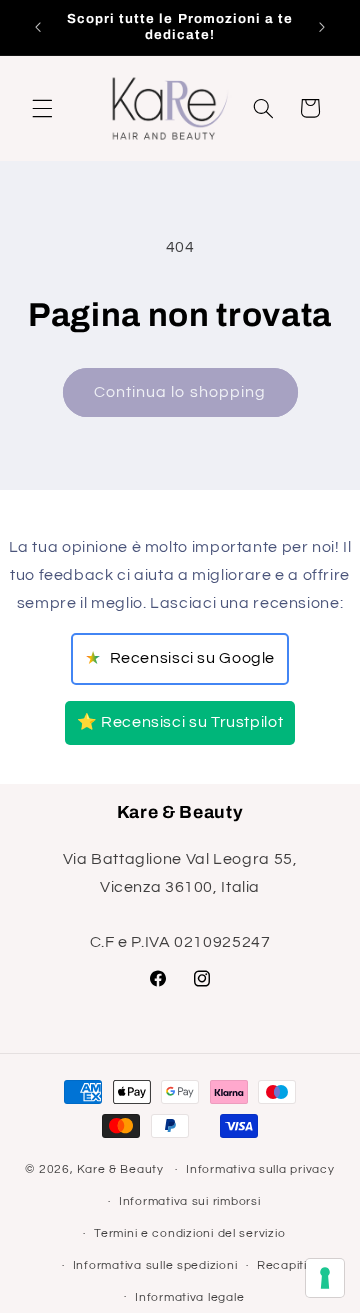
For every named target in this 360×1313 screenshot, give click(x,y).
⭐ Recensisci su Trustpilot (180, 722)
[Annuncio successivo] (322, 27)
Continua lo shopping (180, 392)
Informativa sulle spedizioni (155, 1265)
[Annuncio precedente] (38, 27)
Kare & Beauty (120, 1169)
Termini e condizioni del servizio (189, 1233)
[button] (42, 108)
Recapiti (282, 1265)
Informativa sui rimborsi (190, 1201)
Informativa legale (189, 1297)
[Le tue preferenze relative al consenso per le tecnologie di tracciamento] (325, 1278)
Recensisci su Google (180, 658)
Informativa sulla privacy (260, 1169)
